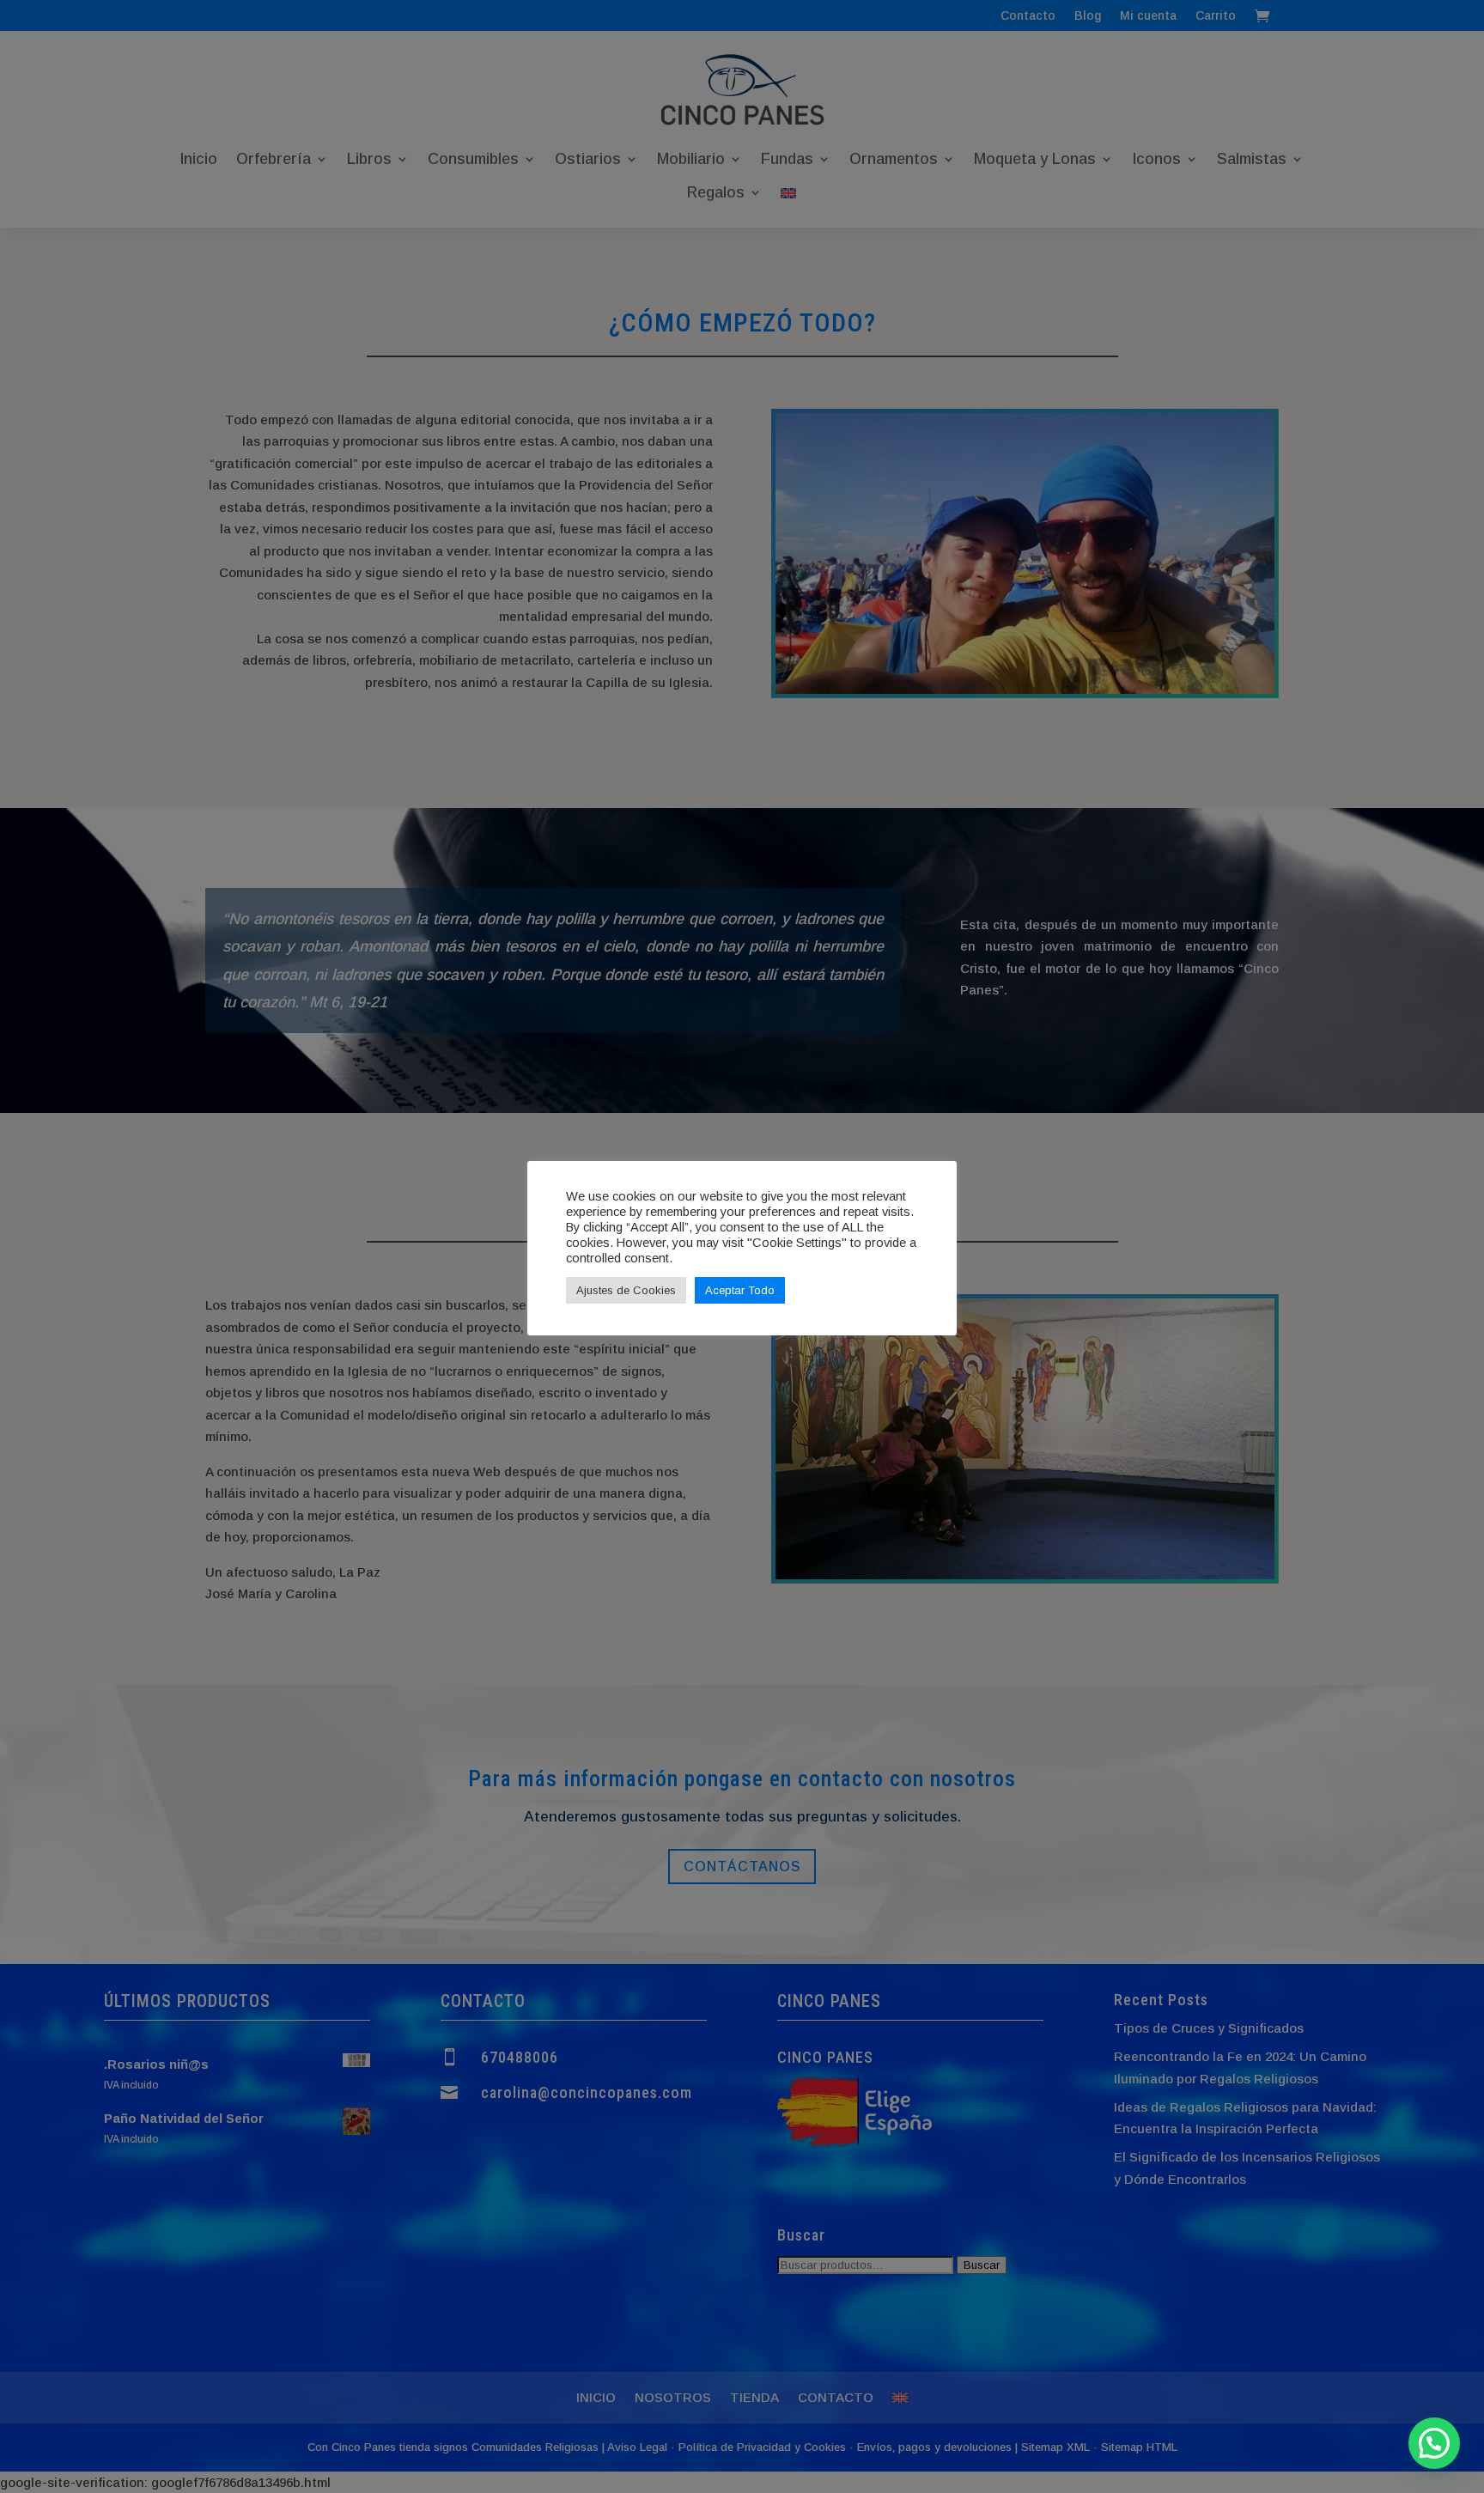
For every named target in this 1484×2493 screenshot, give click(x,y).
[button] (1434, 2443)
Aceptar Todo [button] (740, 1290)
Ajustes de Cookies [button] (626, 1290)
